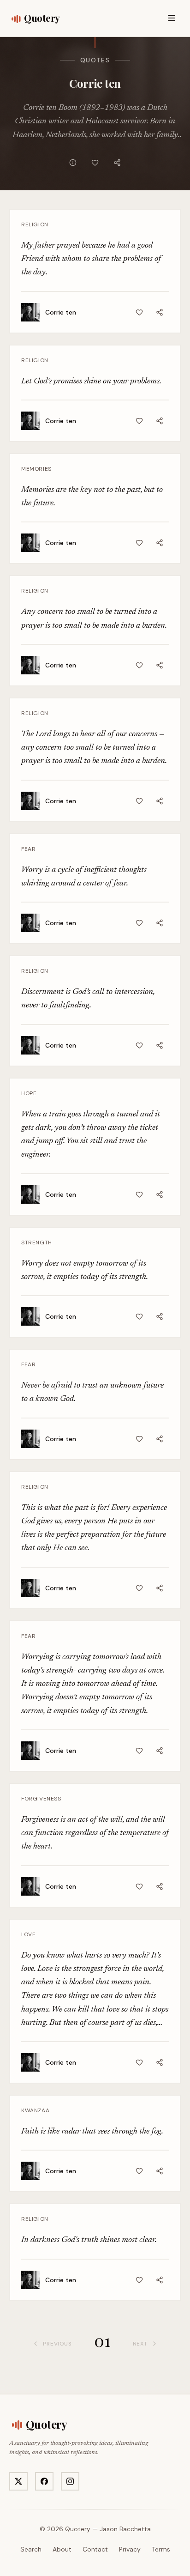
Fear (28, 849)
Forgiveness (41, 1799)
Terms (161, 2549)
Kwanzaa (35, 2110)
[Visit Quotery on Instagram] (70, 2481)
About (62, 2549)
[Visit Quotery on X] (18, 2481)
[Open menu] (172, 18)
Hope (29, 1093)
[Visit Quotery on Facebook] (44, 2481)
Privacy (130, 2549)
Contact (95, 2549)
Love (28, 1934)
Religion (35, 224)
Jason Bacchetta (125, 2529)
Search (31, 2549)
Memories (36, 469)
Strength (37, 1243)
